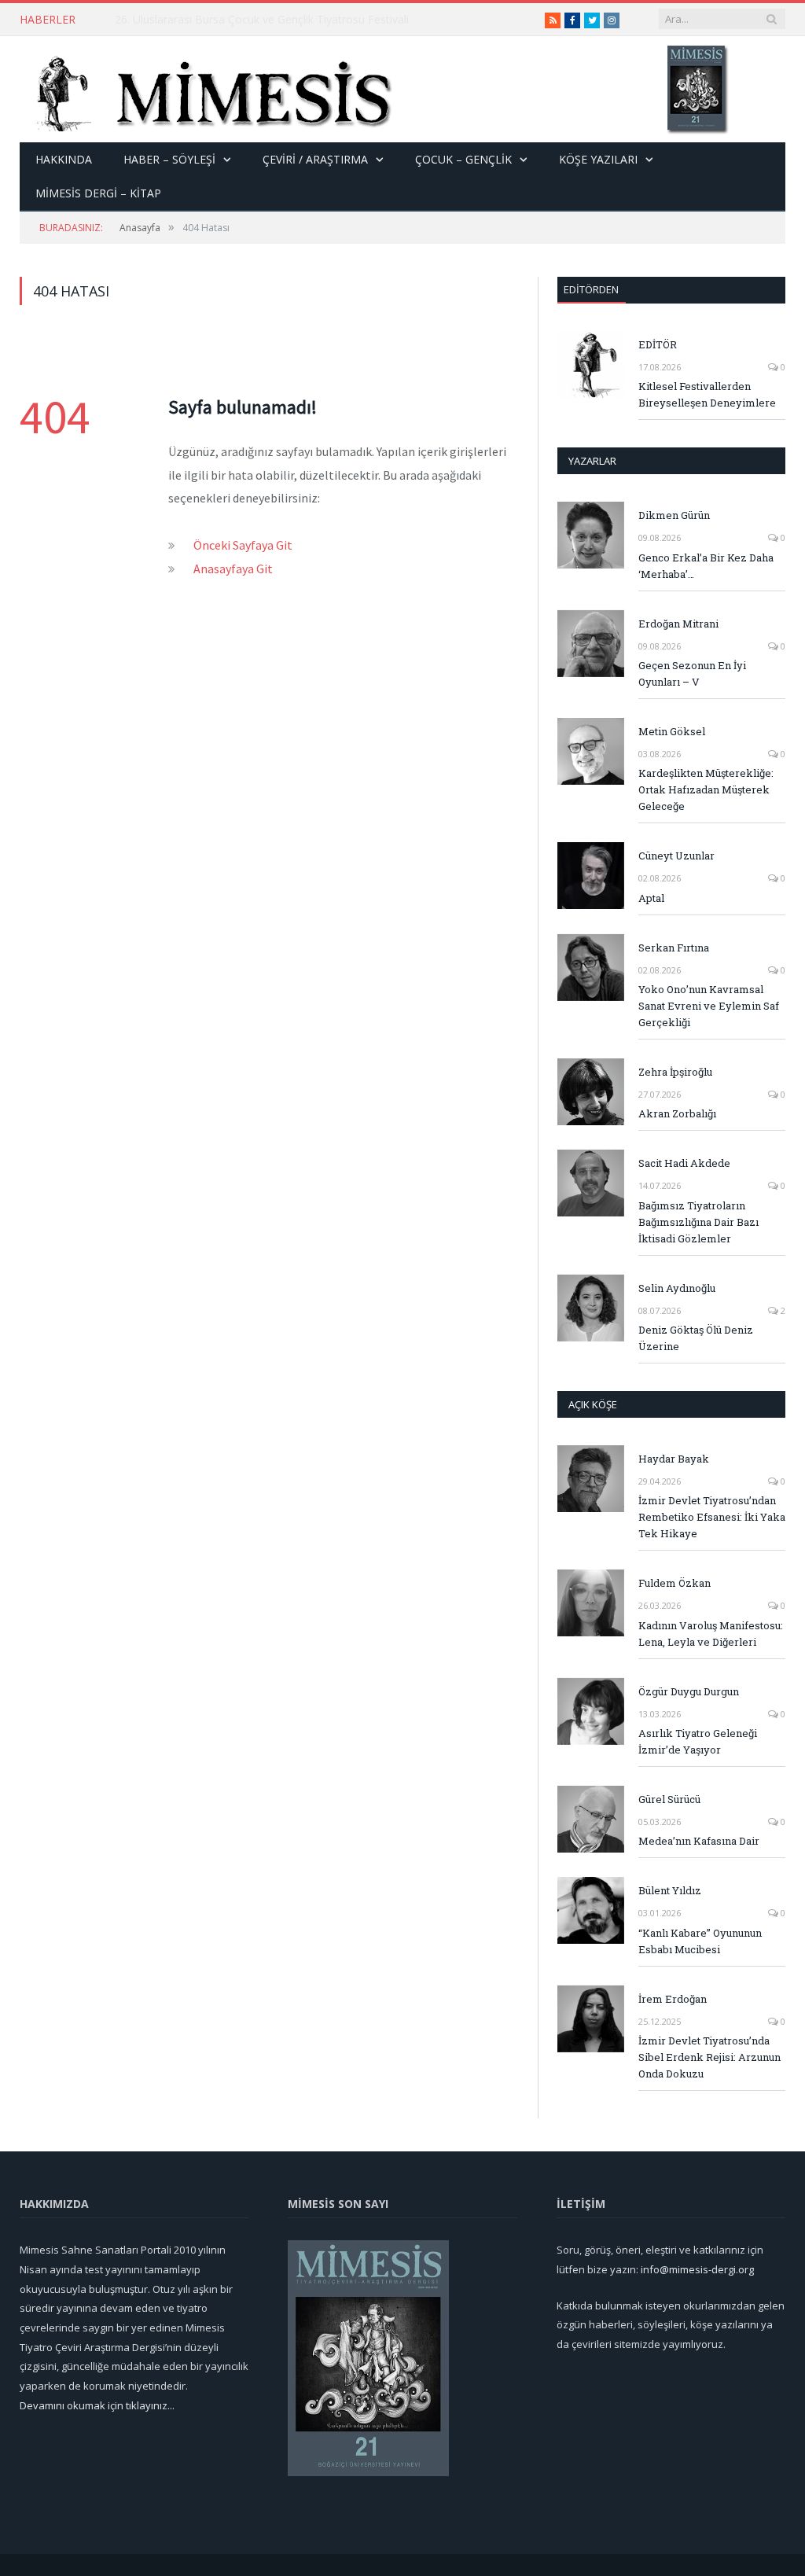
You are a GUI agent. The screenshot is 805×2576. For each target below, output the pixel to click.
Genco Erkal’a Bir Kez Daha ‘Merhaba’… (706, 566)
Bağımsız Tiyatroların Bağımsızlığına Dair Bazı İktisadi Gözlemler (698, 1222)
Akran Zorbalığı (677, 1113)
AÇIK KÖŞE (593, 1404)
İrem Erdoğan (673, 1999)
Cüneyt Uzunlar (676, 856)
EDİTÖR (658, 344)
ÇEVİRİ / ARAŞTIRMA (315, 159)
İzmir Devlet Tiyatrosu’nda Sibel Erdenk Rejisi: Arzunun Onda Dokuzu (709, 2057)
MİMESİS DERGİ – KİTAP (98, 193)
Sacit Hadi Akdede (684, 1163)
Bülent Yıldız (670, 1890)
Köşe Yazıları (598, 159)
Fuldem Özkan (675, 1583)
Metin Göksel (672, 731)
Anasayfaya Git (233, 569)
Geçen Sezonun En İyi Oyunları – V (692, 673)
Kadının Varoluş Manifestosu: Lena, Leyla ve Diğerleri (711, 1634)
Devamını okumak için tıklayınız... (97, 2405)
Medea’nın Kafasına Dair (699, 1841)
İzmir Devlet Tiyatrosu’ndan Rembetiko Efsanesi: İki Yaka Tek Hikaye (712, 1517)
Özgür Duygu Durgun (689, 1691)
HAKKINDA (64, 159)
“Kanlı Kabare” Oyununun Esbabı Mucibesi (700, 1941)
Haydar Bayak (674, 1459)
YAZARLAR (592, 461)
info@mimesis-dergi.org (697, 2269)
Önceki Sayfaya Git (243, 545)
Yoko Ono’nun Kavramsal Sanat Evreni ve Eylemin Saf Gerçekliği (709, 1006)
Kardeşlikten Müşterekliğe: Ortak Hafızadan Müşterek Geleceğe (706, 789)
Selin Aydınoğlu (677, 1288)
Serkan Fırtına (674, 948)
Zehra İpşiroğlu (675, 1072)
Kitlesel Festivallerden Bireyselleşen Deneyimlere (707, 394)
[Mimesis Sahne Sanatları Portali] (206, 89)
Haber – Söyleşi (169, 159)
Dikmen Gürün (674, 515)
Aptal (651, 898)
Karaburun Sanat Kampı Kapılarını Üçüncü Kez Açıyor (248, 20)
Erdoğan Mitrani (678, 624)
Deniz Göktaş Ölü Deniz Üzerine (696, 1338)
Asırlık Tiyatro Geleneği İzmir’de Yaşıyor (698, 1741)
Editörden (591, 289)
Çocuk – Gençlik (463, 159)
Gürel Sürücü (669, 1799)
